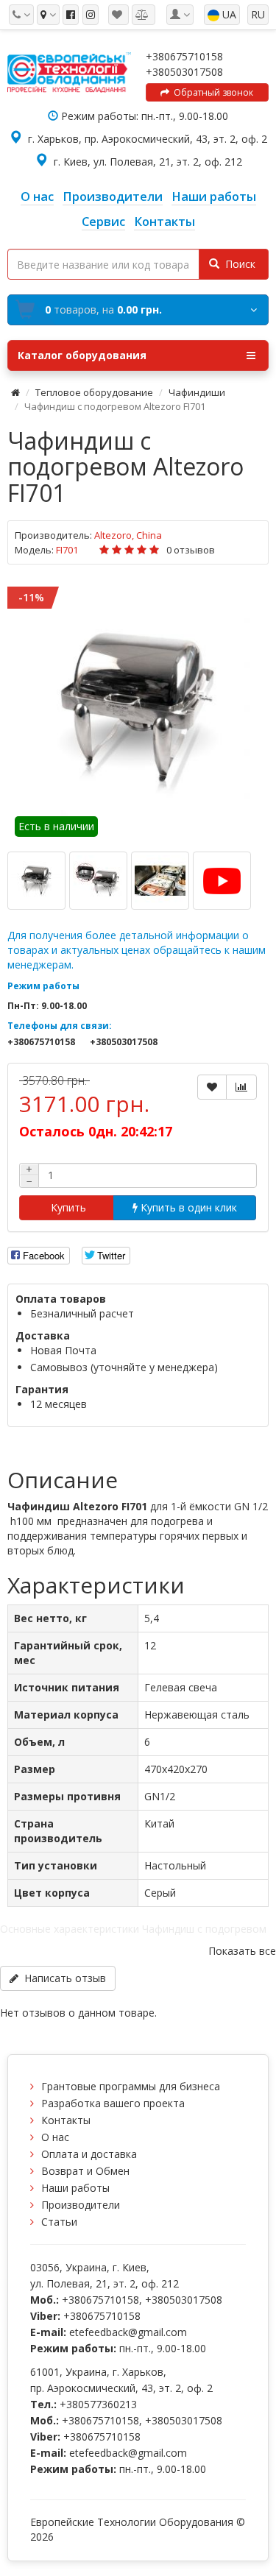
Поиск (237, 264)
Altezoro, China (128, 535)
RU (258, 14)
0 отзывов (191, 550)
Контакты (66, 2120)
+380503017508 (184, 72)
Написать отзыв (62, 1978)
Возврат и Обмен (85, 2171)
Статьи (59, 2222)
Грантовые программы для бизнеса (131, 2086)
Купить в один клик (187, 1207)
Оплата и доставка (89, 2154)
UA (228, 14)
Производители (81, 2205)
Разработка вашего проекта (113, 2103)
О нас (55, 2137)
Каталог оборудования (82, 355)
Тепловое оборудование (94, 392)
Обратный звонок (211, 92)
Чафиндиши (197, 392)
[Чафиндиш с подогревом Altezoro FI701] (138, 710)
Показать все (242, 1951)
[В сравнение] (241, 1087)
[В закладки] (212, 1087)
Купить (67, 1207)
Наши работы (75, 2188)
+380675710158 (184, 56)
